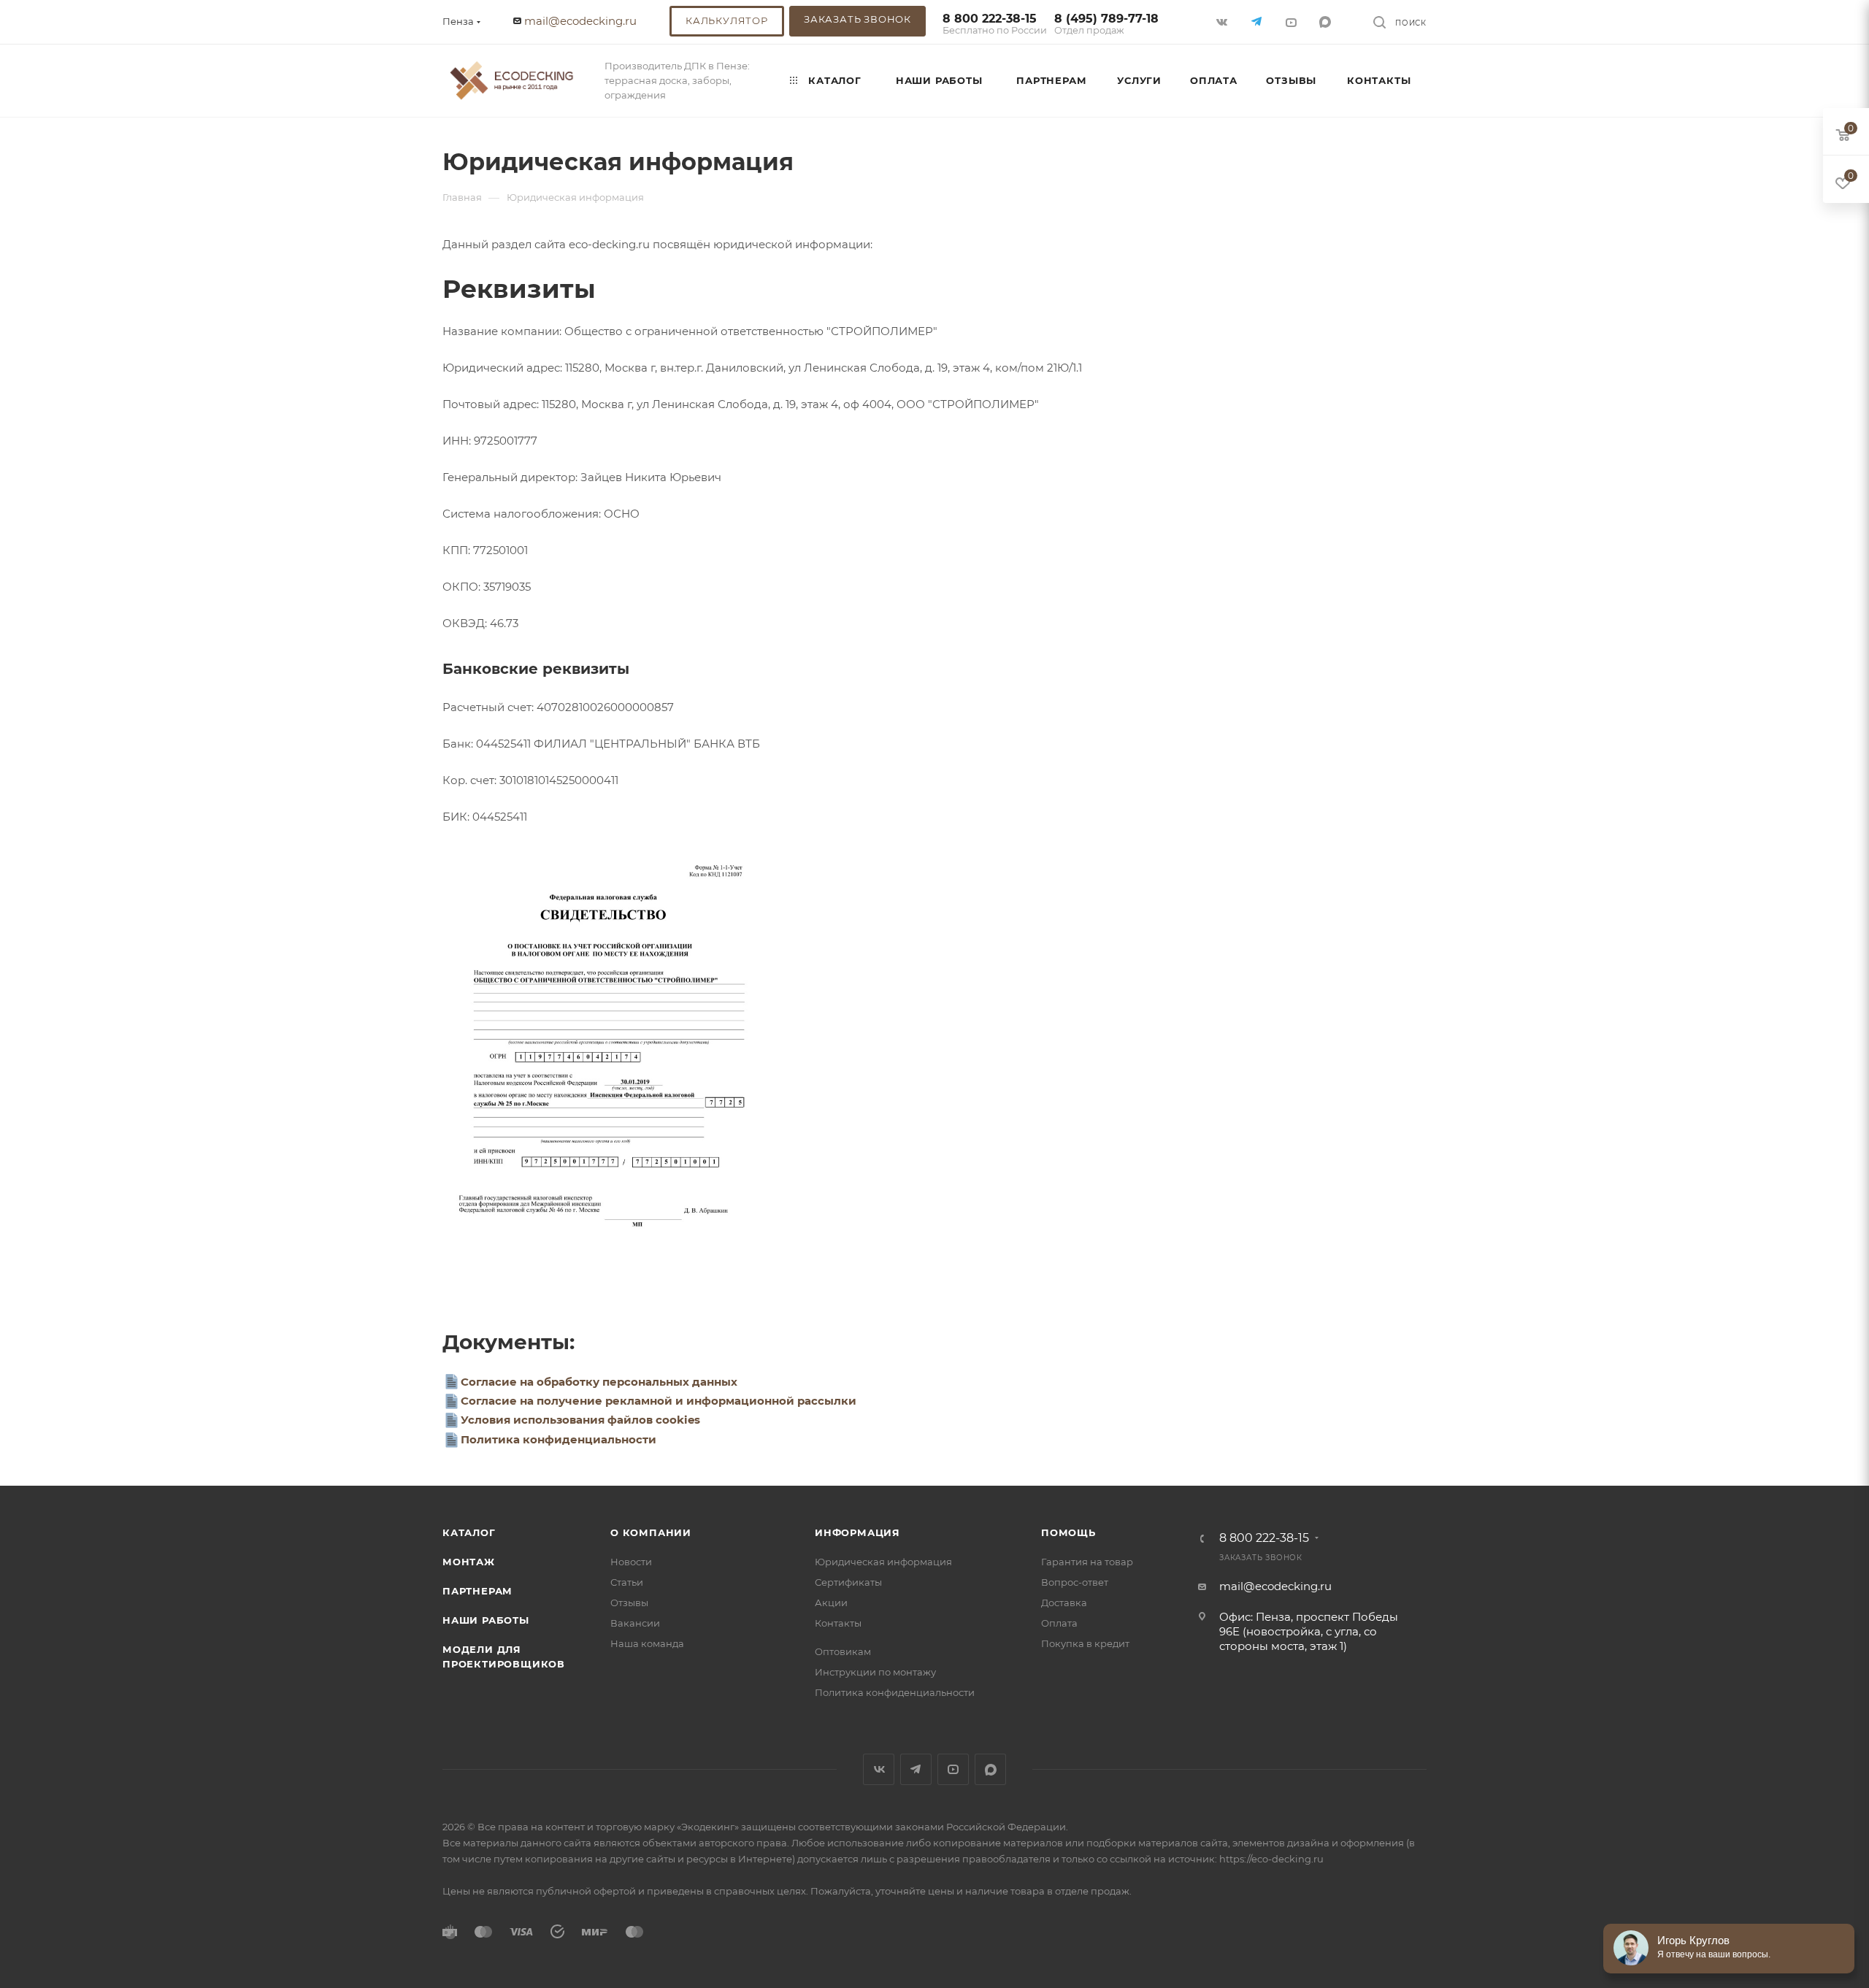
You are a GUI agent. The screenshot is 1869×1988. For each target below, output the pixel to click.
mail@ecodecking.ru (580, 21)
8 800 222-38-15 (995, 24)
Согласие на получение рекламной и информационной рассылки (659, 1401)
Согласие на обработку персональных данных (599, 1382)
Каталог (469, 1532)
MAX (1326, 22)
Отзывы (629, 1603)
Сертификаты (848, 1582)
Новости (631, 1562)
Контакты (838, 1623)
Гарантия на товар (1087, 1562)
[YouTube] (1292, 22)
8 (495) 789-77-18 (1106, 24)
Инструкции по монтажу (875, 1672)
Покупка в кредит (1085, 1643)
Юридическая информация (883, 1562)
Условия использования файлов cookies (580, 1420)
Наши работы (486, 1620)
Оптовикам (843, 1651)
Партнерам (477, 1591)
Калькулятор (727, 20)
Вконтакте (879, 1769)
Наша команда (647, 1643)
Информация (857, 1532)
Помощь (1068, 1532)
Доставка (1064, 1603)
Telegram (916, 1769)
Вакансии (635, 1623)
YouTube (953, 1769)
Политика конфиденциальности (559, 1439)
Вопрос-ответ (1075, 1582)
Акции (831, 1603)
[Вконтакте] (1223, 22)
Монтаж (469, 1562)
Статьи (627, 1582)
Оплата (1059, 1623)
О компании (651, 1532)
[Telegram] (1258, 22)
